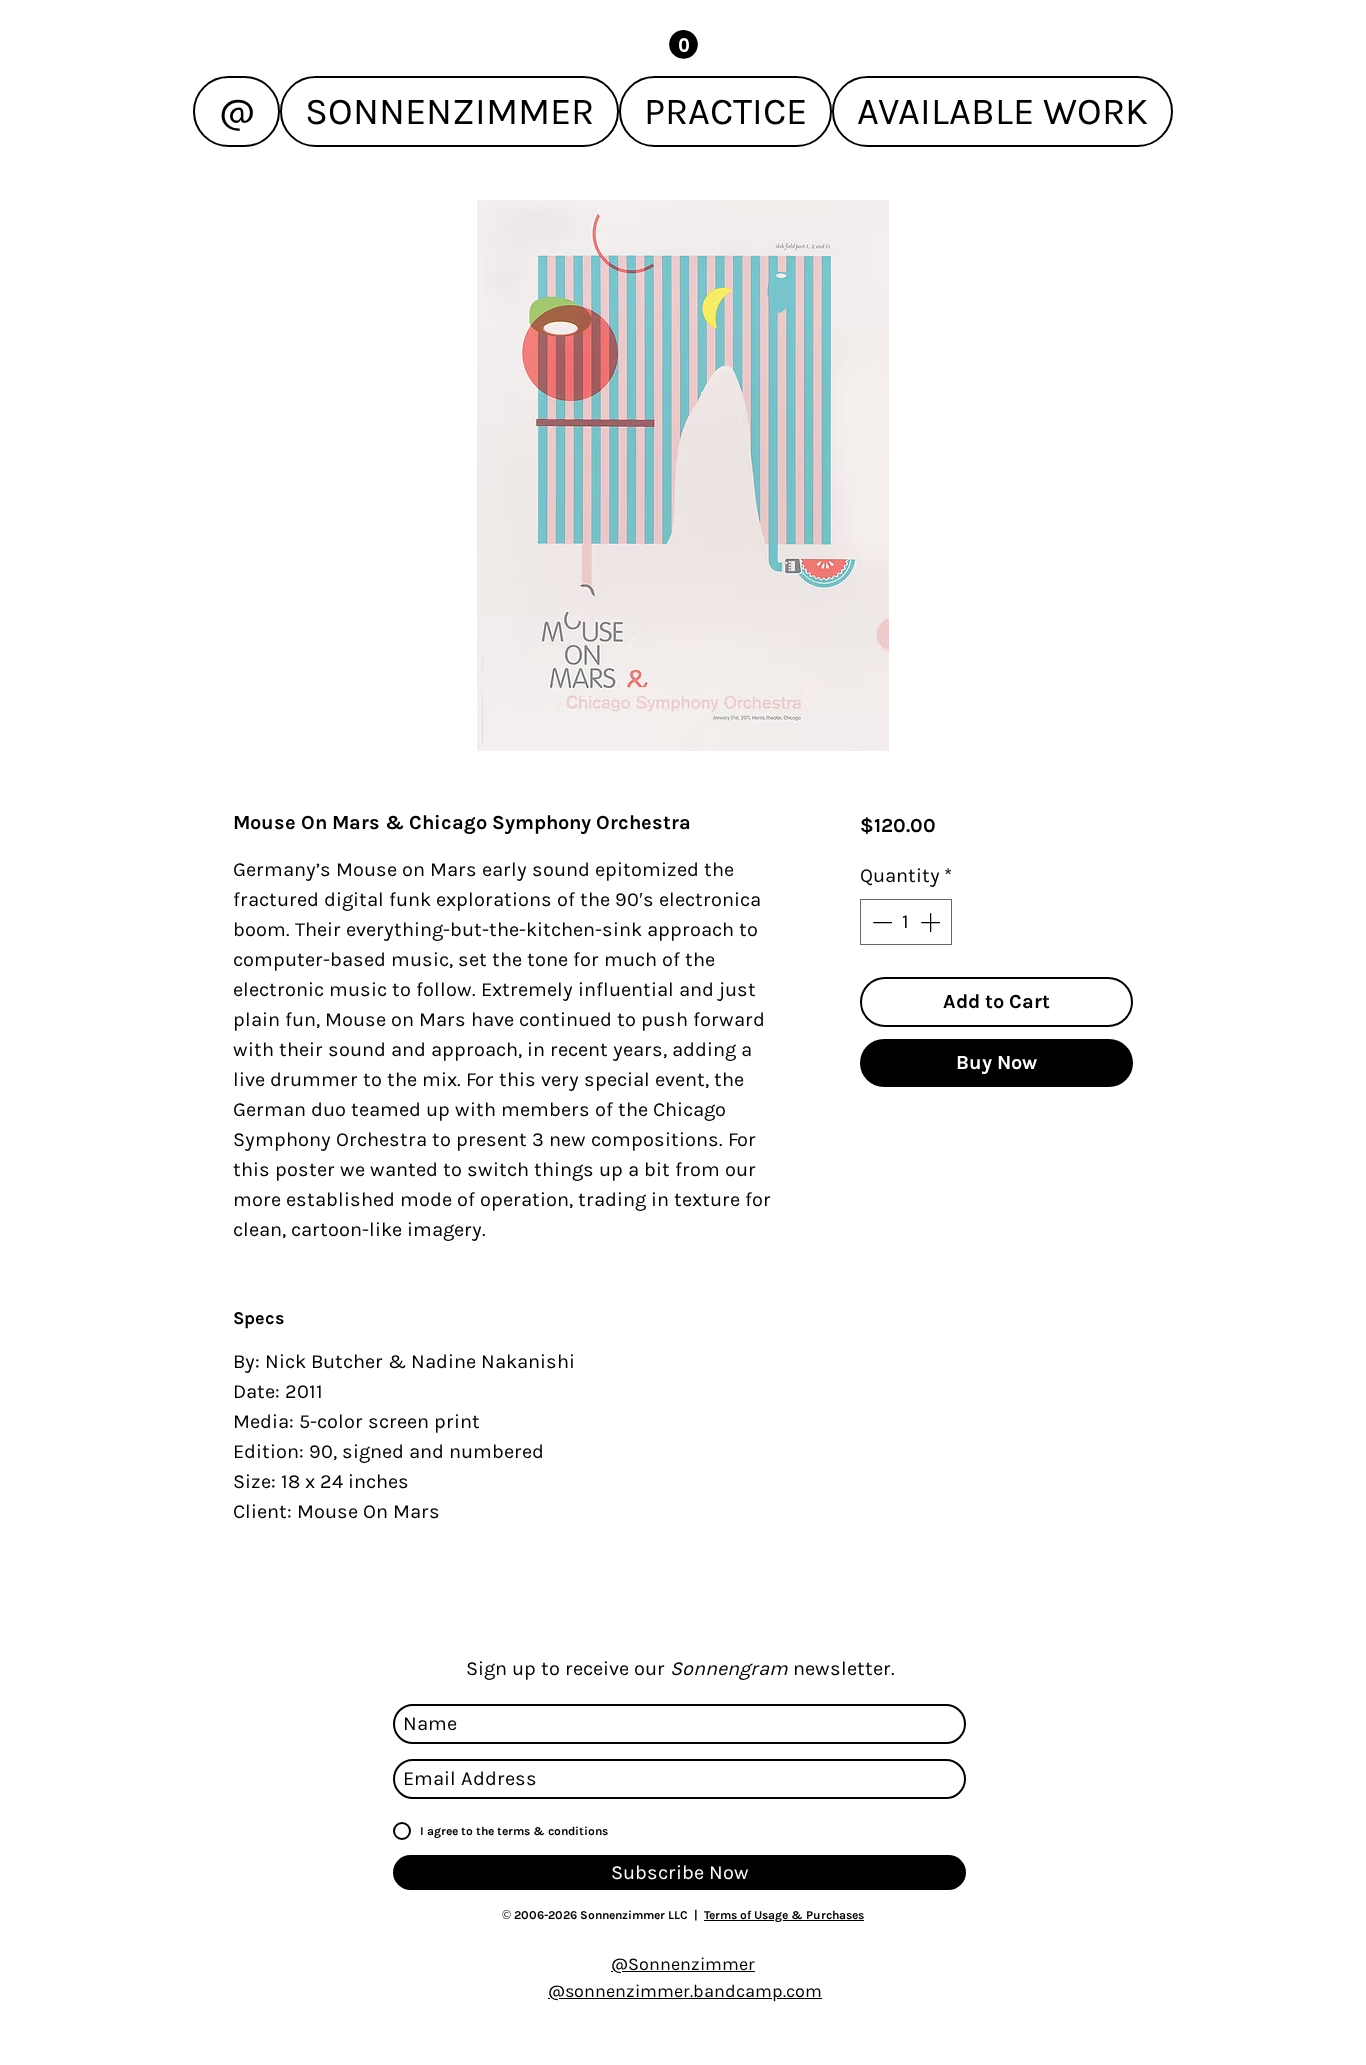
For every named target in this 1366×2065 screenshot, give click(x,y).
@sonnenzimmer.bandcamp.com (685, 1991)
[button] (683, 44)
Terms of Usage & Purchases (784, 1915)
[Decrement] (880, 922)
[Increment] (932, 922)
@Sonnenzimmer (683, 1964)
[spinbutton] (906, 922)
